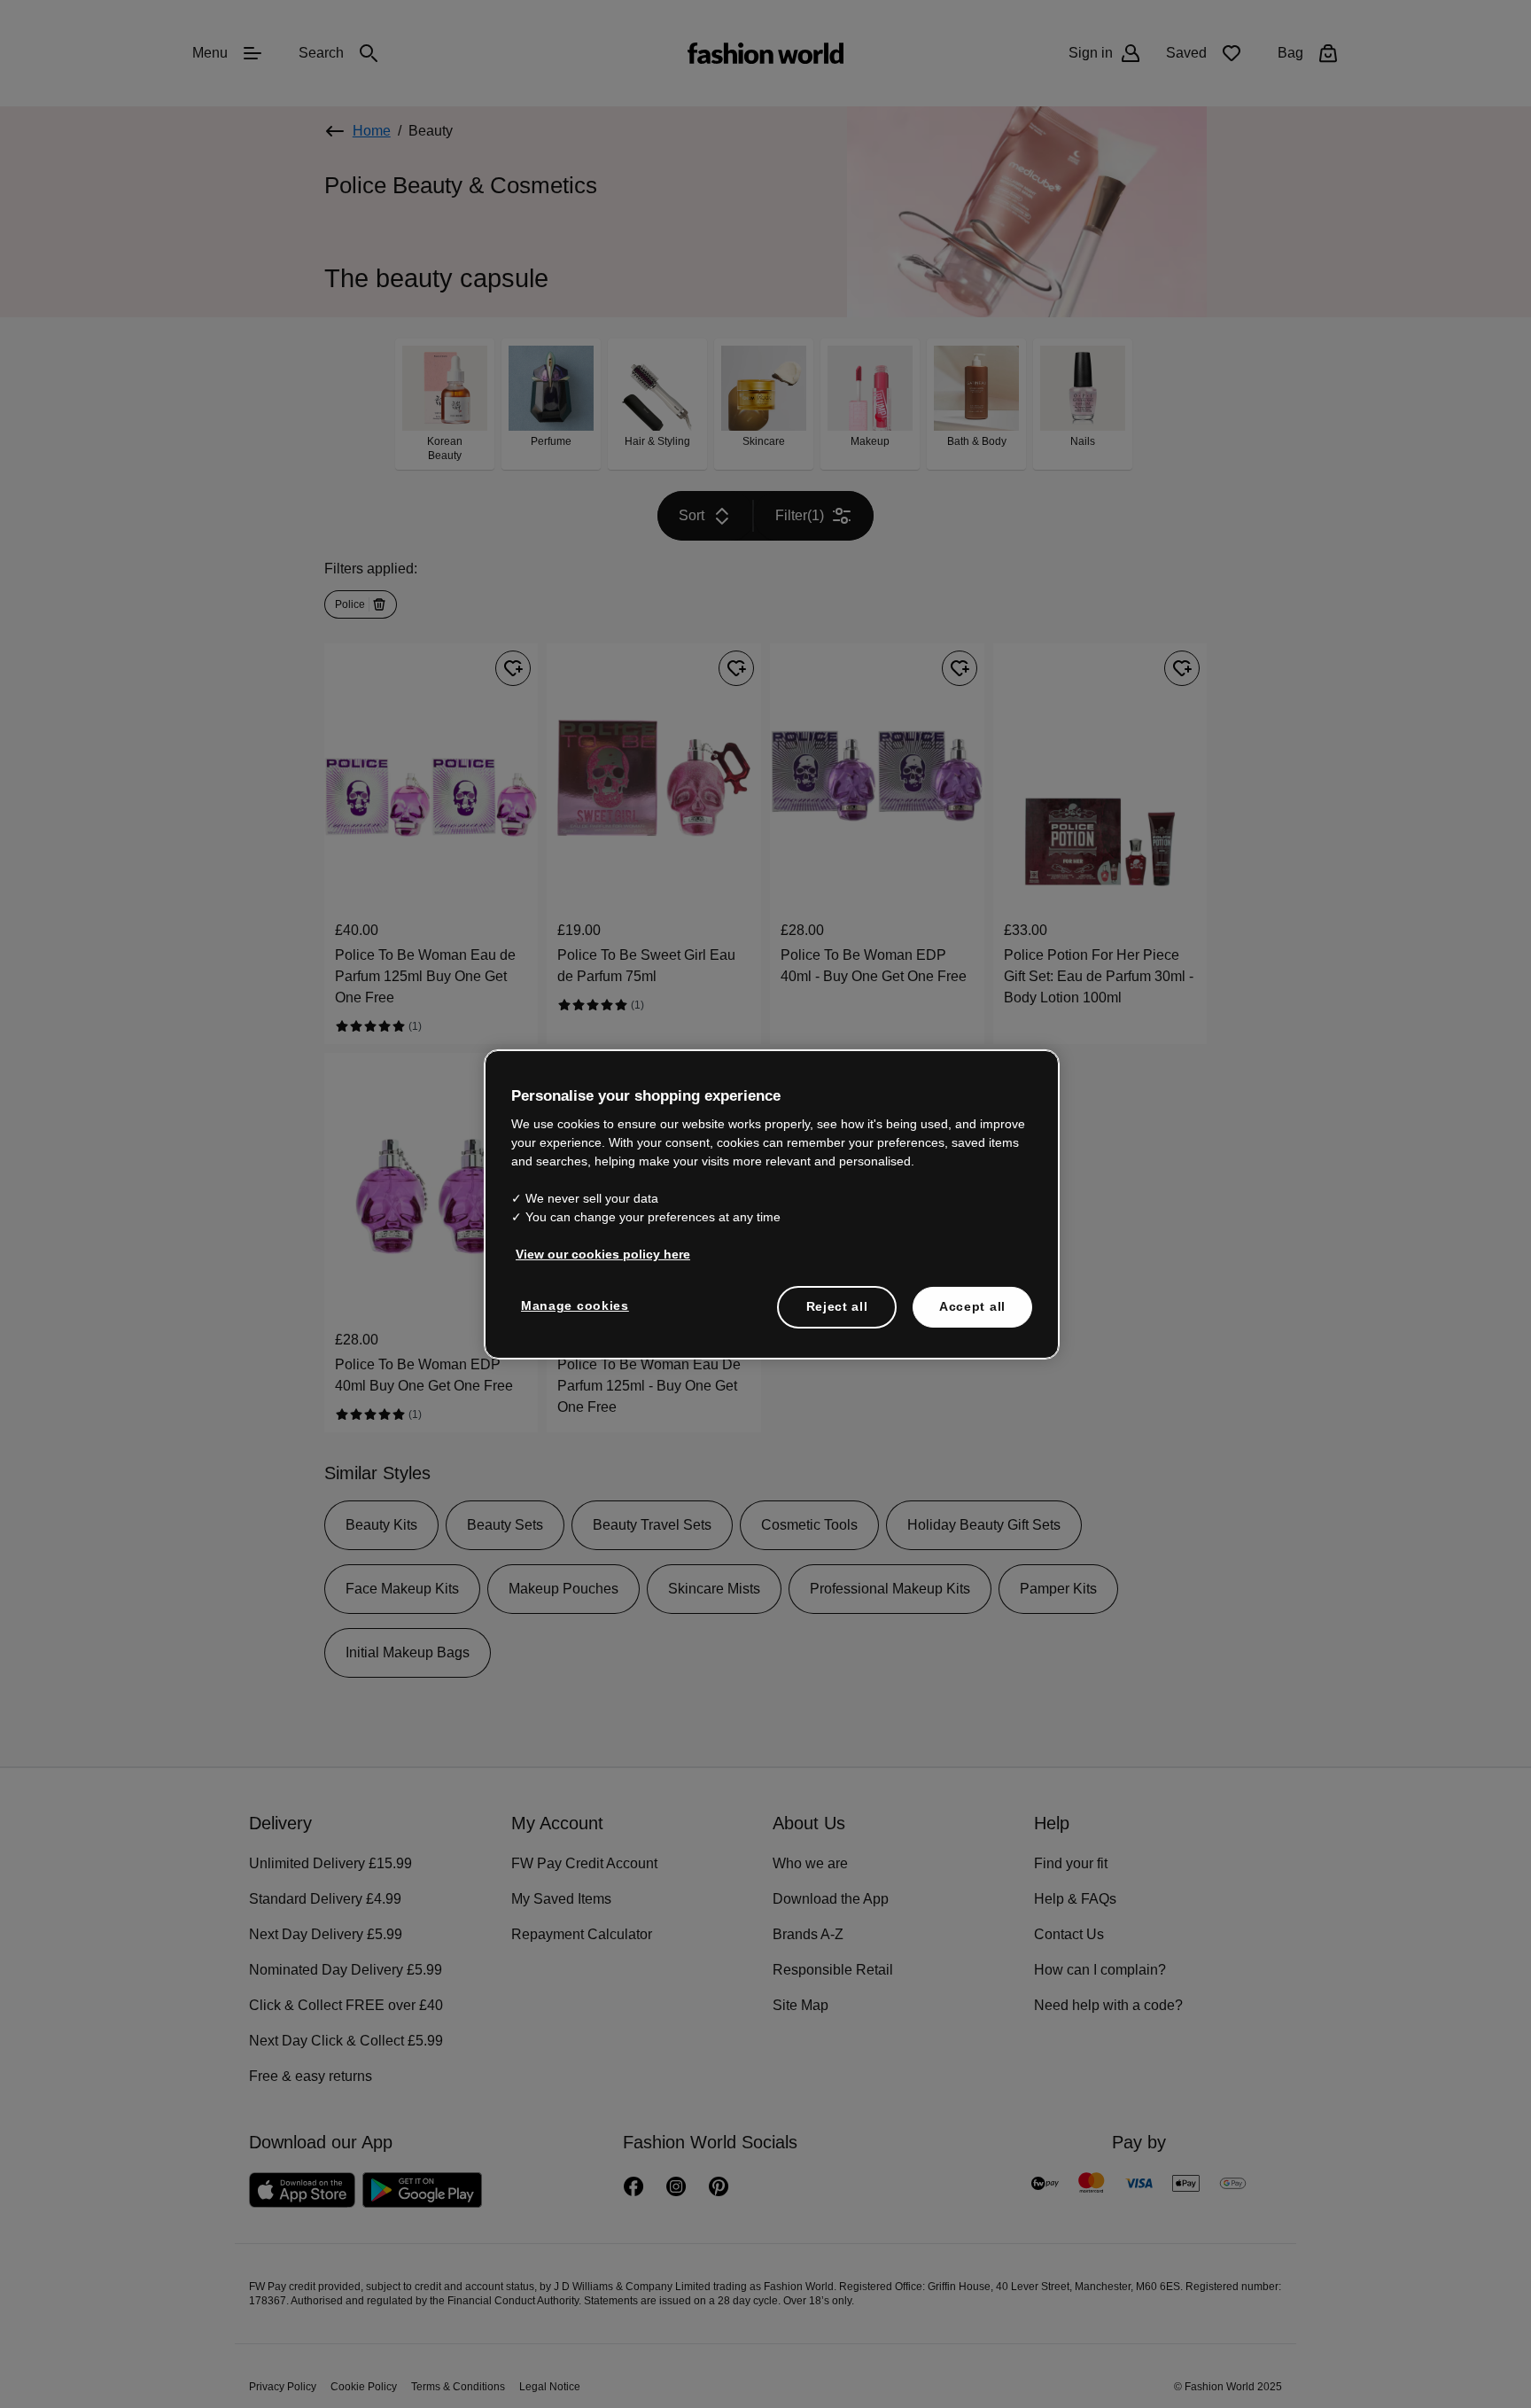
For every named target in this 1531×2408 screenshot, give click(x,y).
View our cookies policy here (594, 1253)
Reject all (837, 1305)
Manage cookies (571, 1305)
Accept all (972, 1305)
